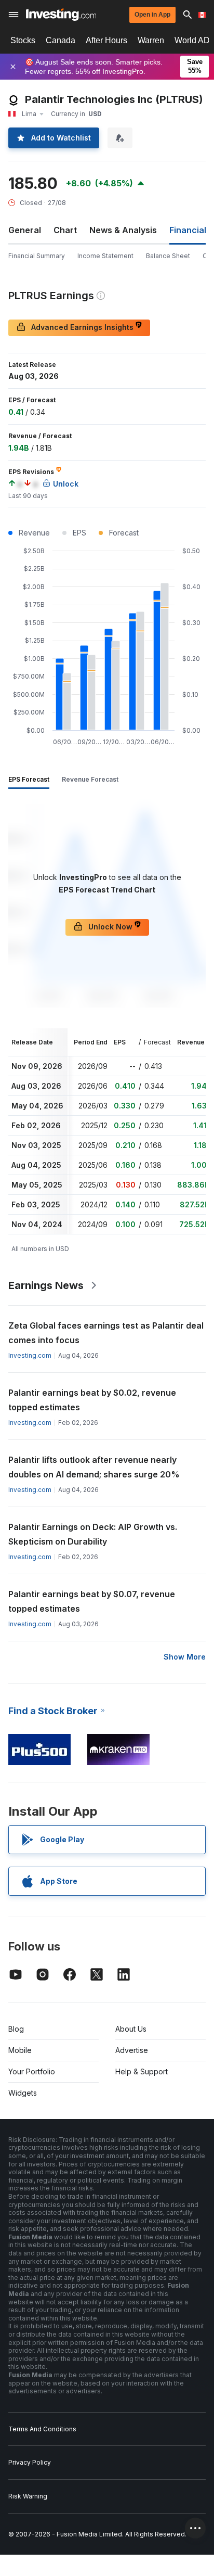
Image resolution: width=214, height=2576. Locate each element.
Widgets (23, 2093)
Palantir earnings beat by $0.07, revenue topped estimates (92, 1601)
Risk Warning (28, 2496)
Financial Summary (37, 256)
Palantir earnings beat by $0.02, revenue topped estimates (92, 1400)
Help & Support (142, 2071)
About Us (131, 2029)
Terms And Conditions (42, 2429)
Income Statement (105, 256)
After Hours (106, 40)
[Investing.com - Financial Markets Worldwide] (61, 15)
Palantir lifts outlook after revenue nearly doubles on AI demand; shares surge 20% (94, 1467)
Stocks (23, 40)
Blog (16, 2029)
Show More (185, 1657)
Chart (65, 230)
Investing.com (30, 1355)
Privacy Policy (30, 2462)
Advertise (132, 2050)
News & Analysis (123, 230)
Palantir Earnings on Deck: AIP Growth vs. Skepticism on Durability (93, 1534)
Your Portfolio (32, 2071)
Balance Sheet (168, 256)
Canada (61, 40)
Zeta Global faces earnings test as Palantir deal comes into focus (106, 1333)
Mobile (20, 2050)
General (25, 230)
